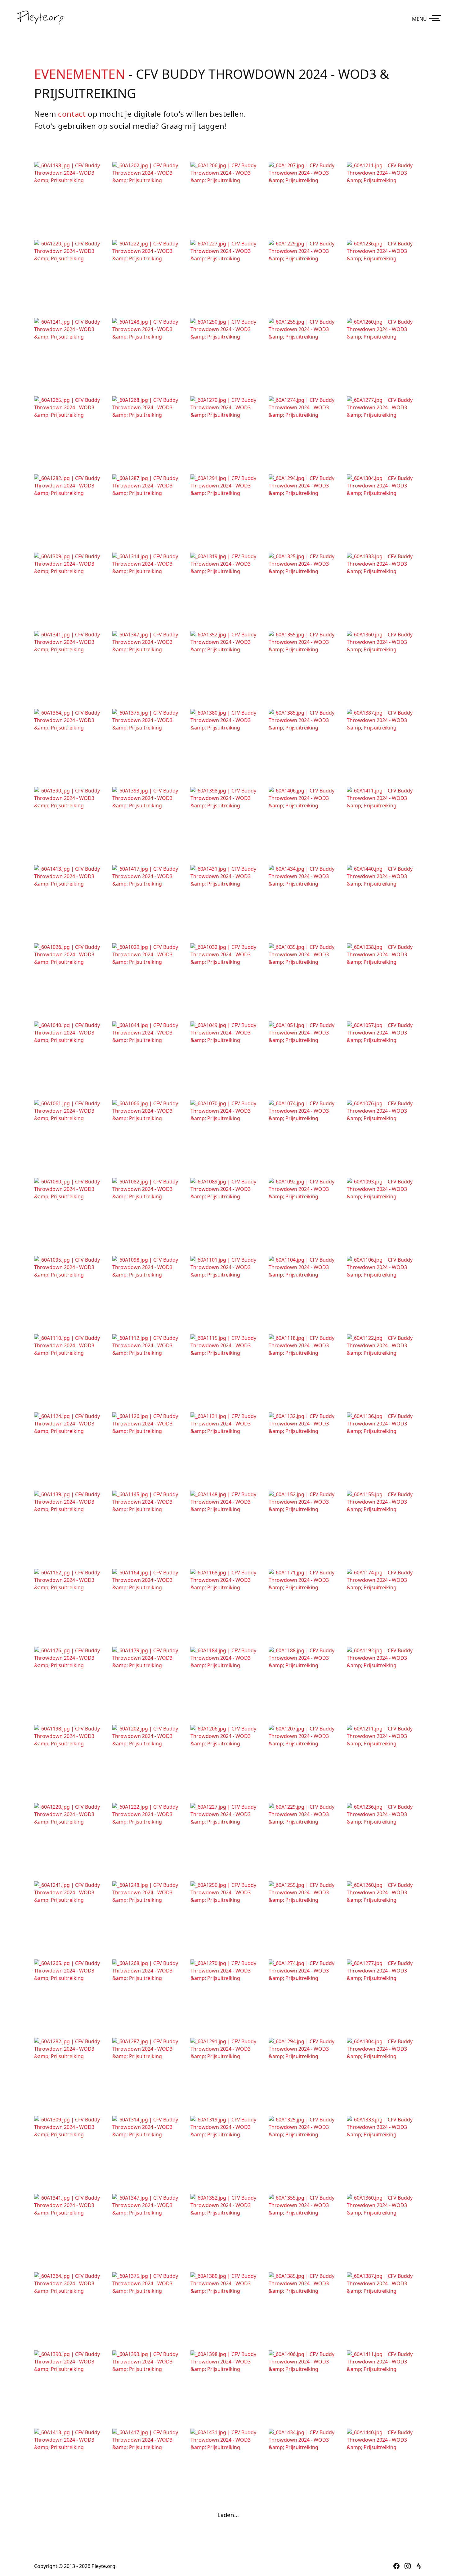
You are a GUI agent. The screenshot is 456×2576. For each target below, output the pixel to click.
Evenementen (80, 74)
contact (72, 114)
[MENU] (436, 18)
